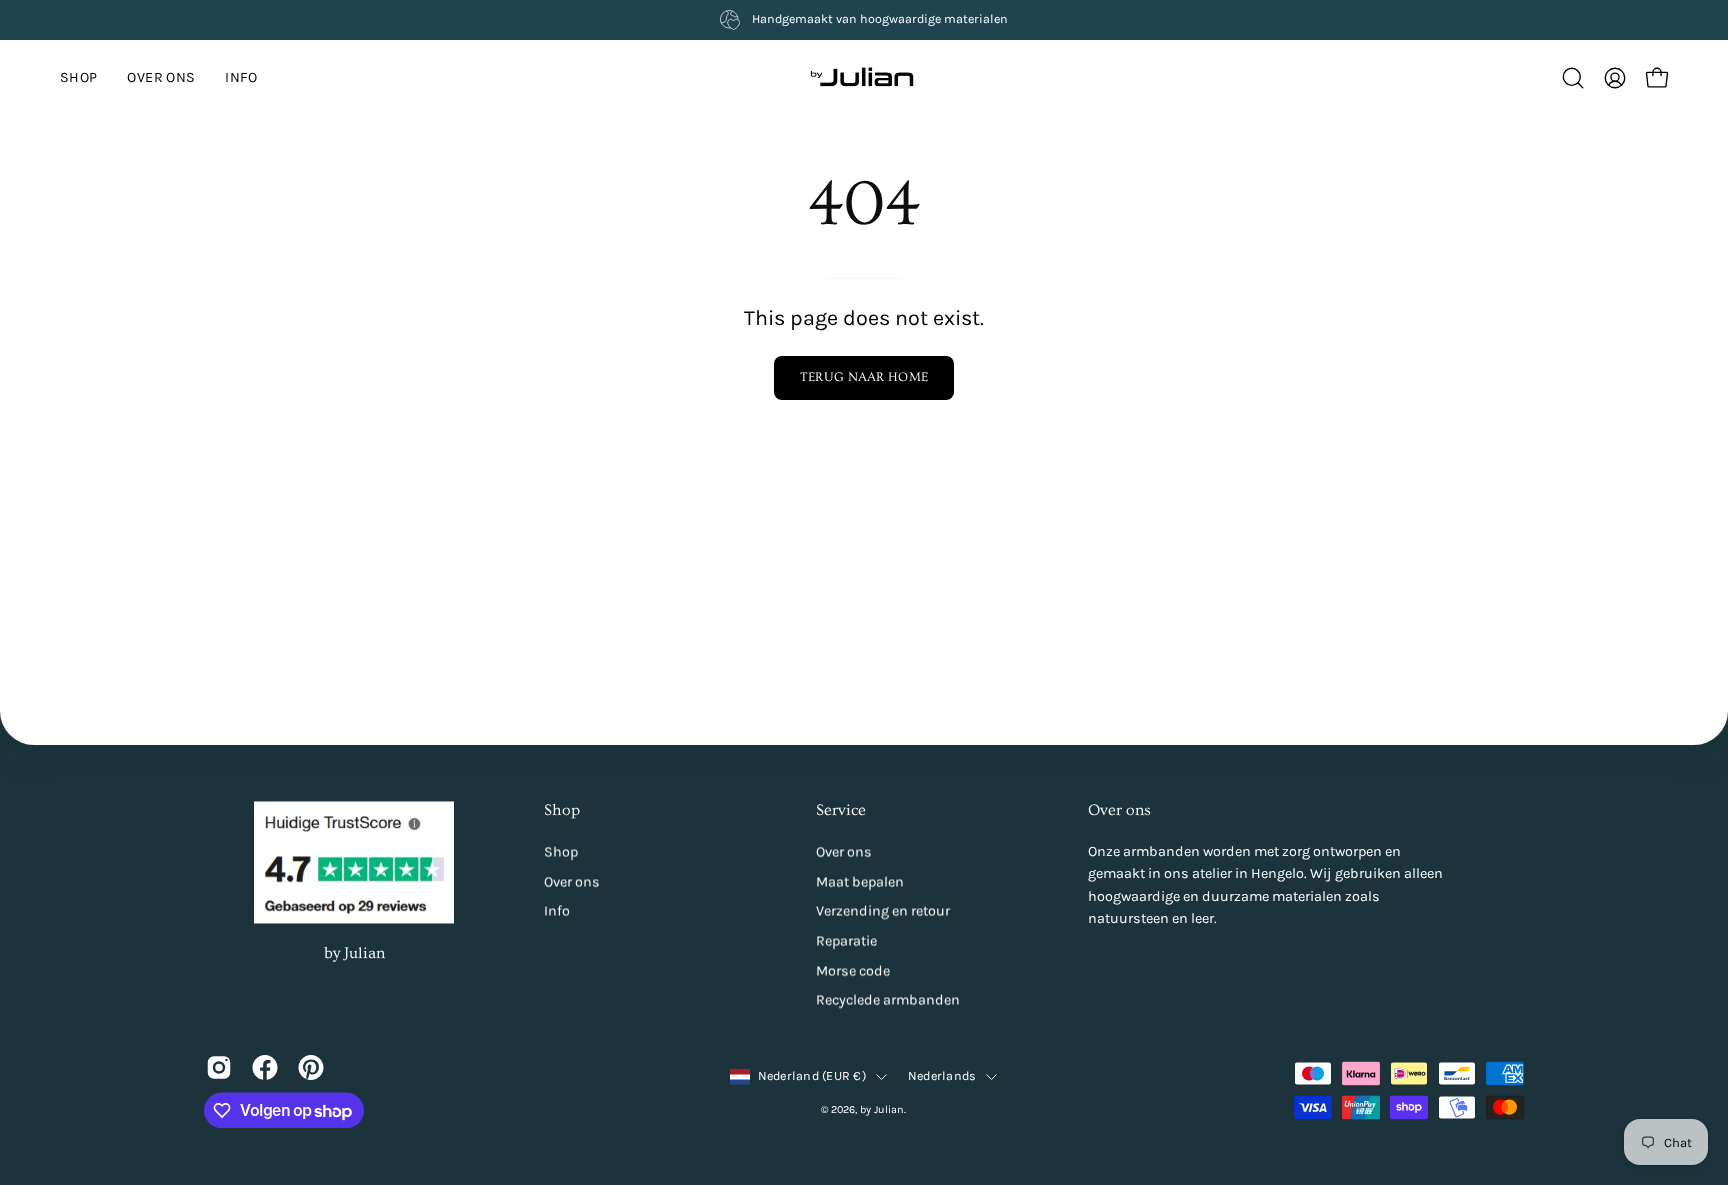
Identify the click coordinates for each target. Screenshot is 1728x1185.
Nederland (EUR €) (812, 1076)
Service (841, 810)
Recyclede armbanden (888, 1000)
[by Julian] (864, 78)
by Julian (354, 953)
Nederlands (942, 1076)
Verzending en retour (883, 911)
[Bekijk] (219, 1067)
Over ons (572, 881)
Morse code (853, 970)
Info (557, 911)
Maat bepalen (860, 881)
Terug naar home (864, 377)
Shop (562, 810)
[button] (241, 78)
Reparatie (846, 940)
